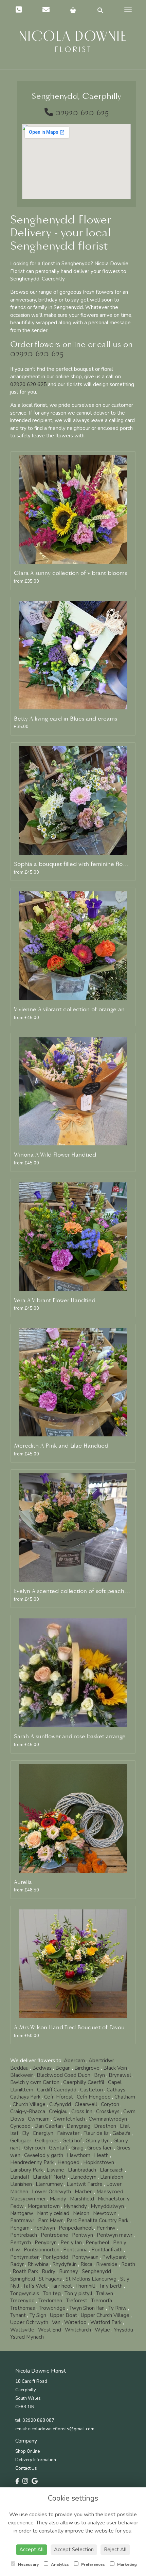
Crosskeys (108, 2111)
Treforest (77, 2301)
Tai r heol (61, 2286)
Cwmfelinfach (69, 2119)
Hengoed (68, 2162)
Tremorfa (102, 2301)
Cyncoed (20, 2126)
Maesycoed (110, 2192)
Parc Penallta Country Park (97, 2220)
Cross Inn (82, 2111)
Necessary (28, 2564)
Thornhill (85, 2286)
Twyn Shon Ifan (87, 2308)
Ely (26, 2133)
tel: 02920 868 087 (35, 2420)
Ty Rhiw (117, 2308)
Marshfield (82, 2199)
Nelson (81, 2213)
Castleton (92, 2090)
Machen (84, 2192)
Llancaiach (112, 2170)
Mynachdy (75, 2206)
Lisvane (55, 2170)
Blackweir (22, 2075)
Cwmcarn (39, 2119)
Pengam (20, 2228)
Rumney (69, 2271)
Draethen (105, 2126)
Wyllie (102, 2330)
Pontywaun (85, 2257)
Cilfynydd (60, 2104)
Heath (101, 2155)
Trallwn (105, 2293)
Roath (128, 2264)
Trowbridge (52, 2308)
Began (63, 2068)
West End (50, 2330)
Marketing (126, 2564)
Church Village (29, 2104)
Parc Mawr (50, 2220)
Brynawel (120, 2075)
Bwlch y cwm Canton (35, 2082)
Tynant (18, 2315)
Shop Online (28, 2451)
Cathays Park (25, 2097)
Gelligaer (21, 2141)
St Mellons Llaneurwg (91, 2279)
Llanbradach (82, 2170)
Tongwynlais (25, 2293)
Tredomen (50, 2301)
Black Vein (115, 2068)
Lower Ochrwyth (51, 2192)
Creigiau (58, 2111)
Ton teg (52, 2293)
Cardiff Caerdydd (57, 2090)
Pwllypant (114, 2257)
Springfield (23, 2279)
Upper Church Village (105, 2315)
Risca (86, 2264)
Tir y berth (111, 2286)
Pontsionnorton (42, 2250)
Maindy (58, 2199)
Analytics (59, 2564)
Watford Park (106, 2322)
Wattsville (22, 2330)
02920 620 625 (82, 113)
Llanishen (21, 2184)
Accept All (32, 2550)
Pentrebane (54, 2235)
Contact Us (26, 2468)
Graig (77, 2148)
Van (56, 2322)
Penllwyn (44, 2228)
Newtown (105, 2213)
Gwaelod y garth (44, 2155)
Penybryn (46, 2243)
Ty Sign (38, 2315)
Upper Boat (63, 2315)
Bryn (99, 2075)
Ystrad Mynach (27, 2337)
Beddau (19, 2068)
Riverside (107, 2264)
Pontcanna (75, 2250)
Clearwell (86, 2104)
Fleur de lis (96, 2133)
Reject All (115, 2550)
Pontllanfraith (107, 2250)
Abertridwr (101, 2061)
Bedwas (42, 2068)
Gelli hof (72, 2141)
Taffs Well (35, 2286)
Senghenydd (96, 2271)
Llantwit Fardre (85, 2184)
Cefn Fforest (59, 2097)
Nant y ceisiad (53, 2213)
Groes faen (100, 2148)
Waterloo (75, 2322)
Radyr (17, 2264)
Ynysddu (123, 2330)
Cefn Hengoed (94, 2097)
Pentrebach (24, 2235)
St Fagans (50, 2279)
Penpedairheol (76, 2228)
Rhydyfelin (65, 2264)
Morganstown (44, 2206)
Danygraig (78, 2126)
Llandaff (20, 2177)
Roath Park (25, 2271)
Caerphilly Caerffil (84, 2082)
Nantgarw (22, 2213)
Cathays (116, 2090)
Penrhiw (106, 2228)
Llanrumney (49, 2184)
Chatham (125, 2097)
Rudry (49, 2271)
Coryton (110, 2104)
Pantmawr (22, 2220)
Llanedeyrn (83, 2177)
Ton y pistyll (78, 2293)
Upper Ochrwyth (29, 2322)
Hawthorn (79, 2155)
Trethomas (23, 2308)
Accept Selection (74, 2550)
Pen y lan (71, 2243)
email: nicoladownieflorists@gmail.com (55, 2429)
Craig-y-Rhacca (28, 2111)
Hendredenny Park (32, 2162)
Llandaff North (50, 2177)
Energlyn (43, 2133)
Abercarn (74, 2061)
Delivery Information (36, 2460)
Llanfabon (112, 2177)
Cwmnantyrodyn (108, 2119)
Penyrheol (97, 2243)
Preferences (93, 2564)
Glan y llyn (98, 2141)
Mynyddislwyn (107, 2206)
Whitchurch (78, 2330)
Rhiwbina (38, 2264)
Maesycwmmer (28, 2199)
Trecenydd (22, 2301)
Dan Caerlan (49, 2126)
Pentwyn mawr (115, 2235)
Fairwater (68, 2133)
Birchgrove (87, 2068)
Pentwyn (83, 2235)
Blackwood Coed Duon (63, 2075)
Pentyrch (21, 2243)
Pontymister (24, 2257)
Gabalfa (121, 2133)
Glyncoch (35, 2148)
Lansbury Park (26, 2170)
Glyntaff (58, 2148)
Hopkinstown (99, 2162)
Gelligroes (47, 2141)
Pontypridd (55, 2257)
